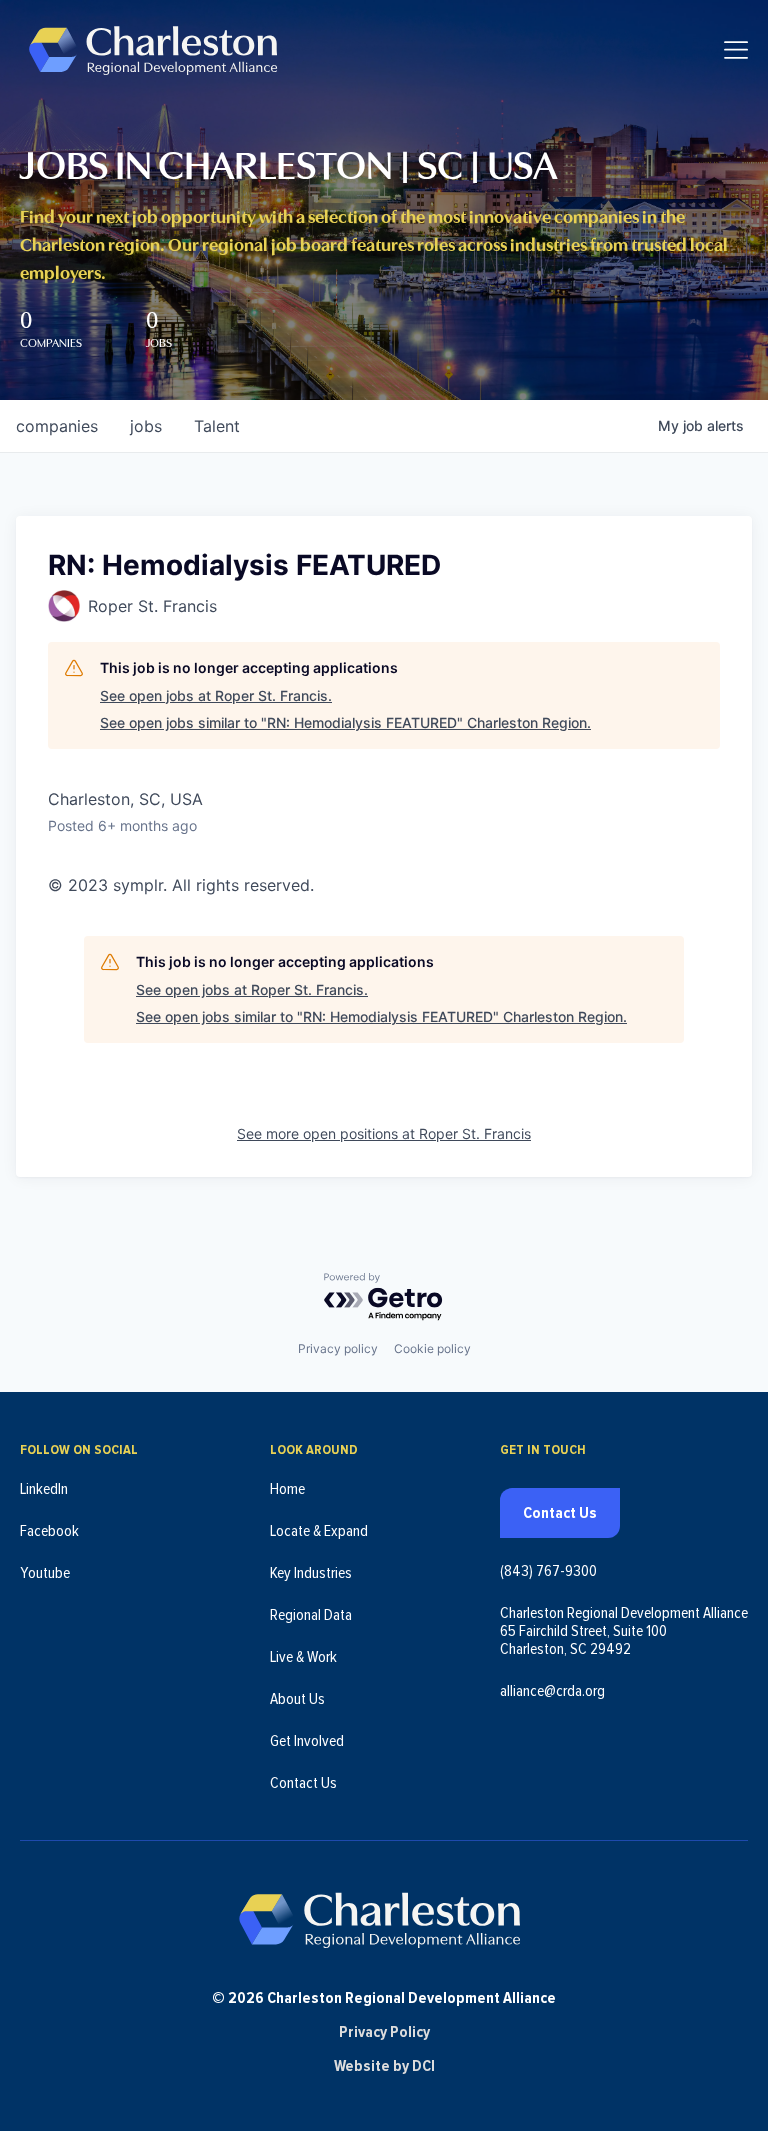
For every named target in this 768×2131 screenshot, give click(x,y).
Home (287, 1489)
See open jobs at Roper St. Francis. (216, 695)
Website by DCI (384, 2066)
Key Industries (311, 1573)
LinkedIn (44, 1489)
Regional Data (311, 1615)
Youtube (45, 1573)
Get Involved (307, 1741)
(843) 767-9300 (548, 1571)
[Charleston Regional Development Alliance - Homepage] (152, 49)
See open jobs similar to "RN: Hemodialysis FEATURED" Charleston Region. (345, 722)
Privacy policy (338, 1348)
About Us (297, 1699)
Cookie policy (432, 1348)
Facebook (49, 1531)
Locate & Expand (319, 1531)
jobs (146, 426)
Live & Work (303, 1657)
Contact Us (303, 1783)
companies (57, 426)
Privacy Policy (384, 2032)
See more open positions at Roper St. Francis (384, 1133)
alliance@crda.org (552, 1691)
